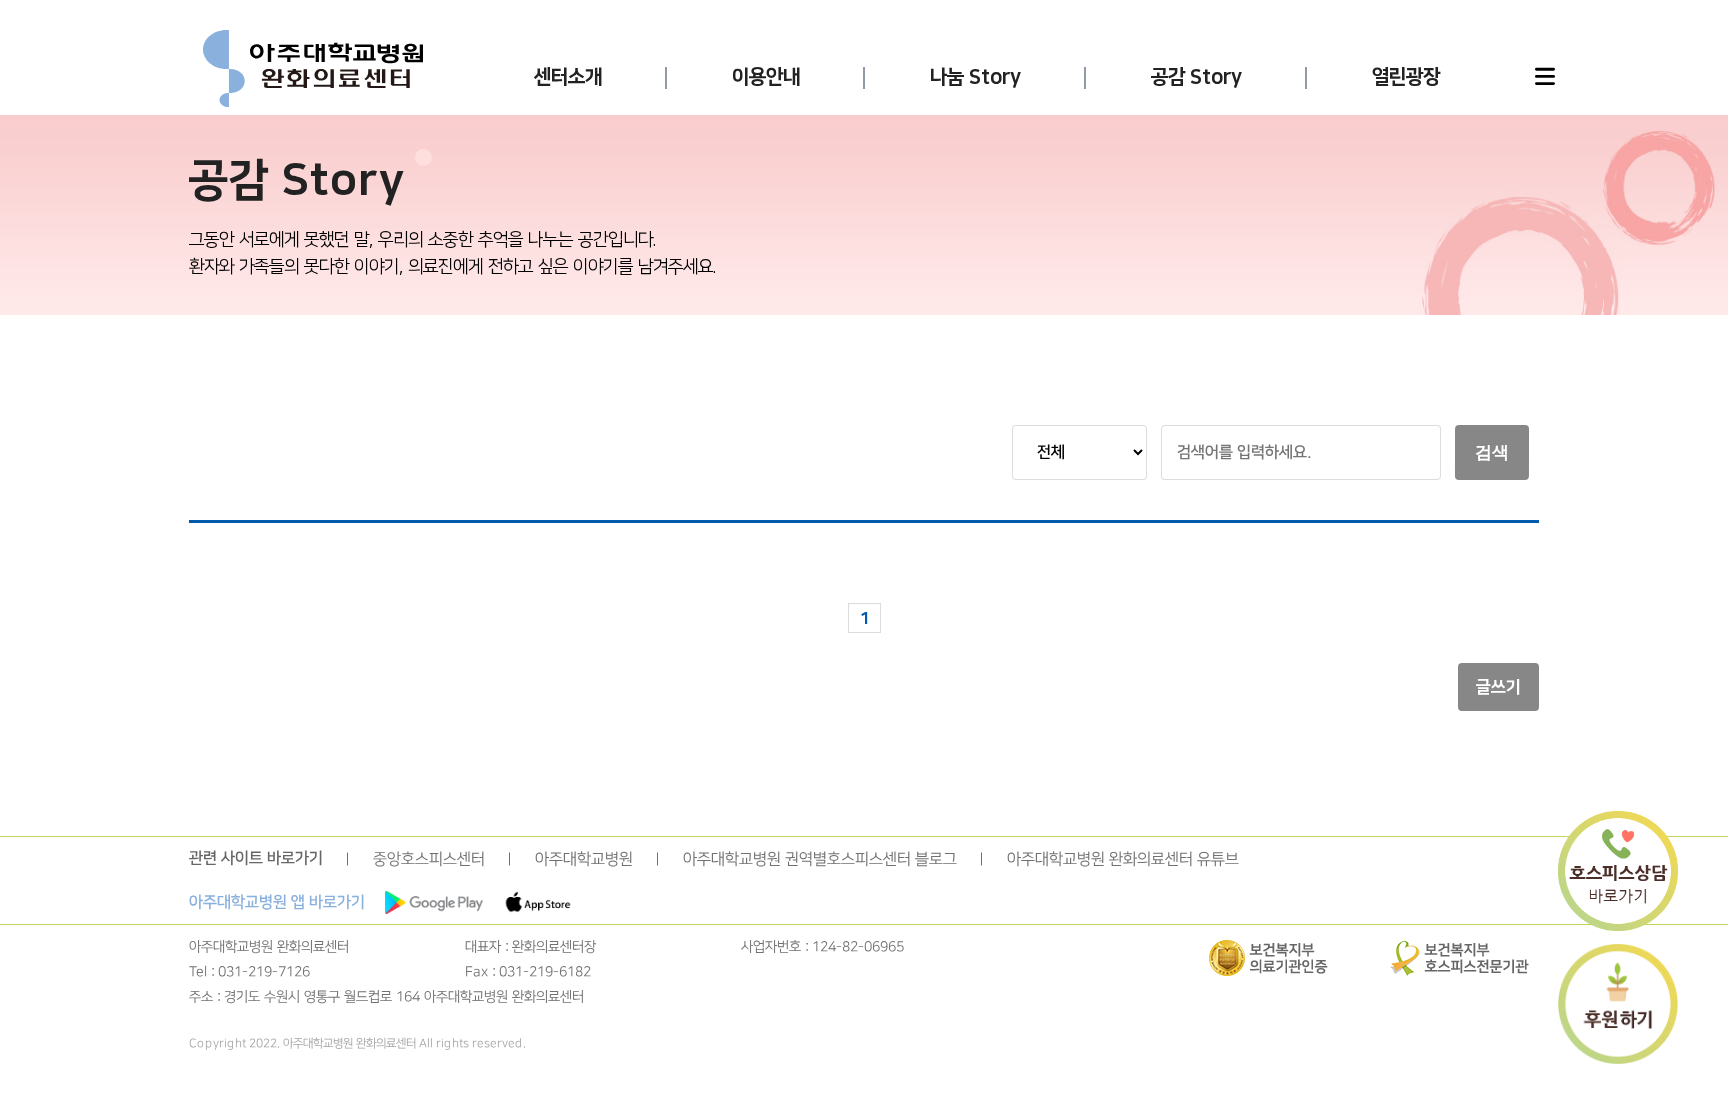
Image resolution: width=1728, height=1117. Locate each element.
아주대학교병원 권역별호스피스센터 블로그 (820, 859)
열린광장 (1406, 77)
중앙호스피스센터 (429, 859)
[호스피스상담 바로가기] (1618, 872)
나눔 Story (975, 77)
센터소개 (568, 77)
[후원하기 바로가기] (1618, 1005)
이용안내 (766, 77)
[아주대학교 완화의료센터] (313, 70)
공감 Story (1196, 77)
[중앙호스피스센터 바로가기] (434, 902)
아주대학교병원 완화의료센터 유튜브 (1123, 859)
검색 (1492, 452)
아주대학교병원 (584, 859)
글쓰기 (1498, 687)
